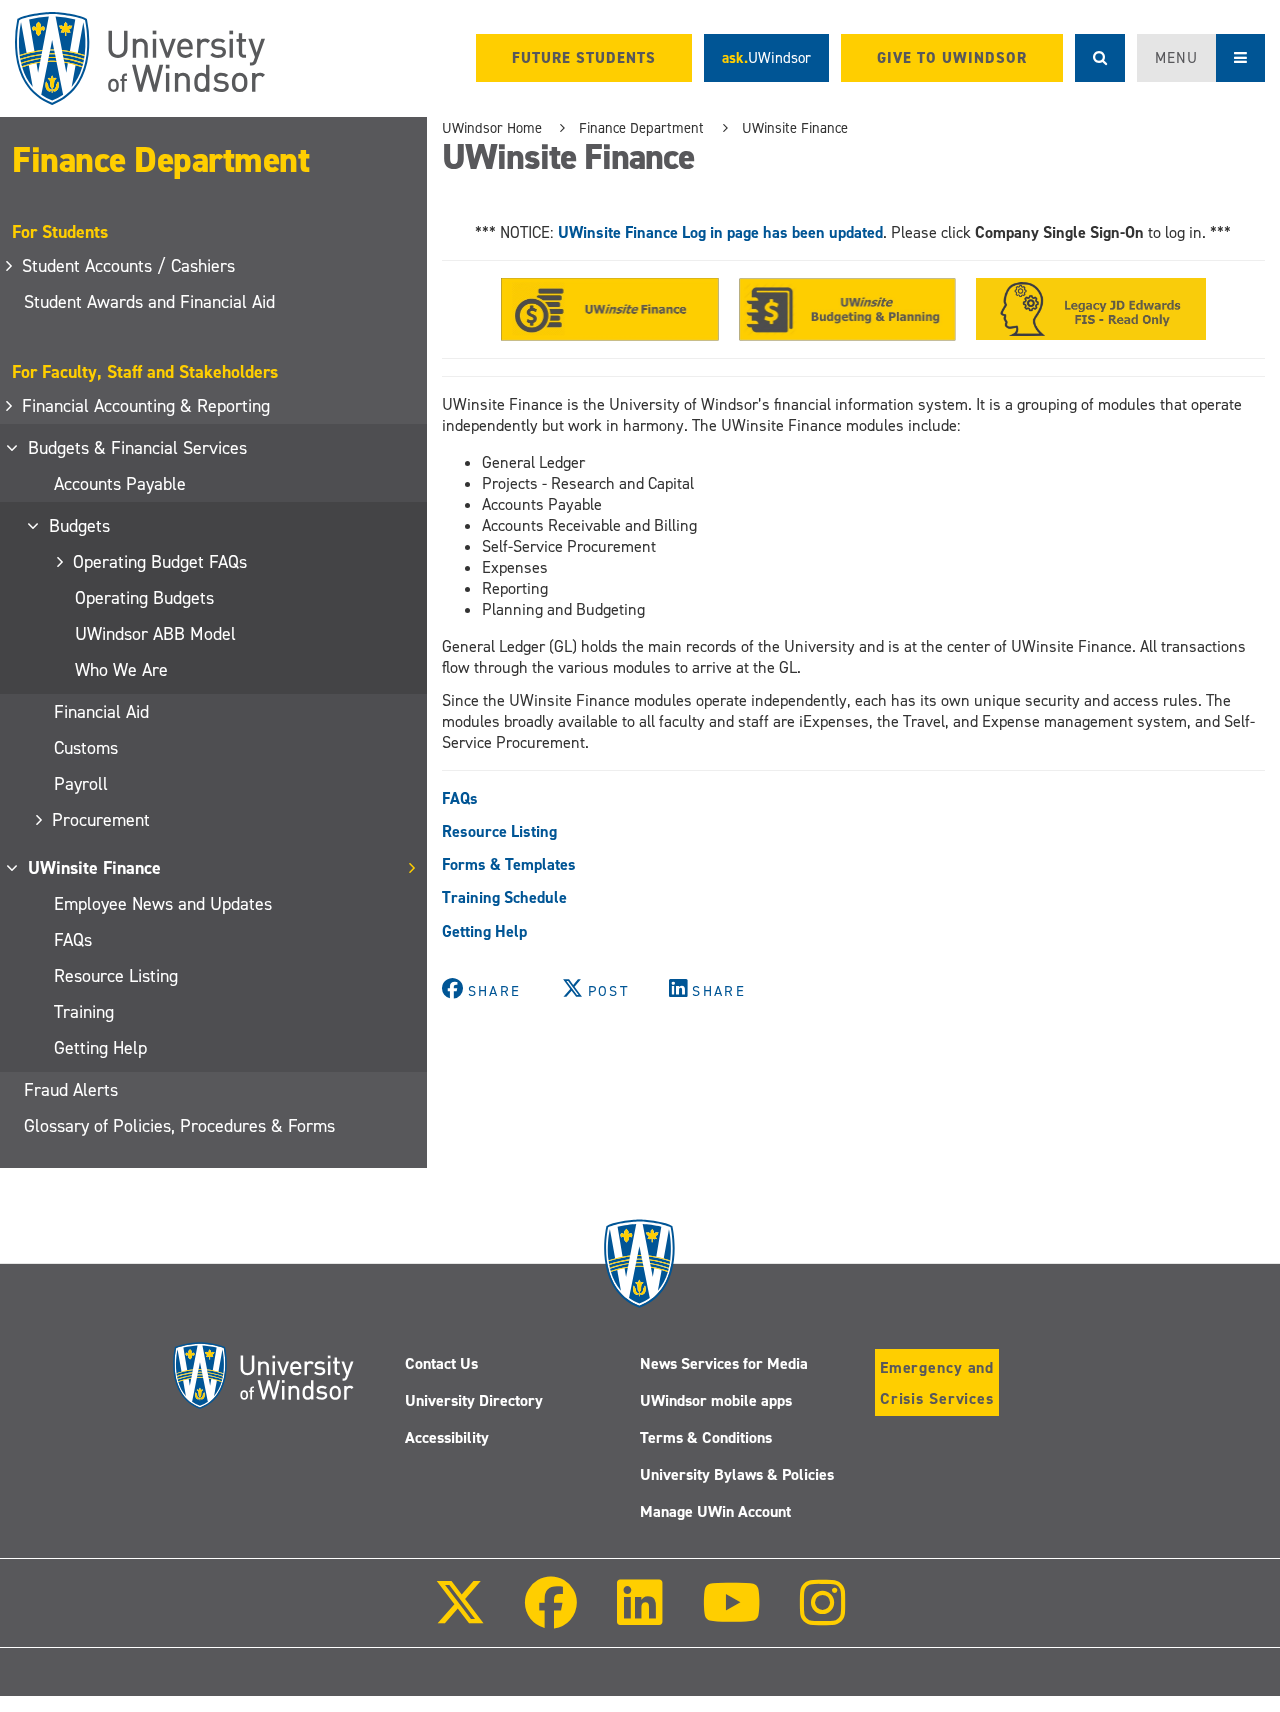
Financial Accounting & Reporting (147, 406)
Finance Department (160, 160)
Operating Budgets (144, 598)
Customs (86, 748)
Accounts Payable (120, 484)
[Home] (140, 58)
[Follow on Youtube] (731, 1616)
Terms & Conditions (706, 1437)
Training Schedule (504, 897)
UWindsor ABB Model (155, 634)
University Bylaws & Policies (737, 1474)
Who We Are (121, 670)
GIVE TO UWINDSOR (952, 58)
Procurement (102, 820)
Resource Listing (116, 976)
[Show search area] (1100, 58)
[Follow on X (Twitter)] (460, 1616)
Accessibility (447, 1437)
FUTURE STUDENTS (584, 58)
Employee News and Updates (163, 904)
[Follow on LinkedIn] (639, 1616)
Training (84, 1012)
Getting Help (100, 1048)
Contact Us (441, 1363)
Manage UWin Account (715, 1511)
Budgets (80, 526)
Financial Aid (101, 712)
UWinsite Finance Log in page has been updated (720, 232)
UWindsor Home (492, 128)
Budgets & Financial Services (138, 448)
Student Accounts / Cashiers (129, 266)
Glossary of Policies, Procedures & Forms (179, 1126)
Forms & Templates (509, 864)
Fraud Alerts (71, 1090)
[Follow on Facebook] (551, 1616)
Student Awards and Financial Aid (149, 302)
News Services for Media (724, 1363)
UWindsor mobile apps (716, 1400)
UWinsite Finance (95, 868)
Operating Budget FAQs (161, 562)
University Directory (474, 1400)
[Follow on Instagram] (823, 1616)
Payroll (81, 784)
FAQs (73, 940)
